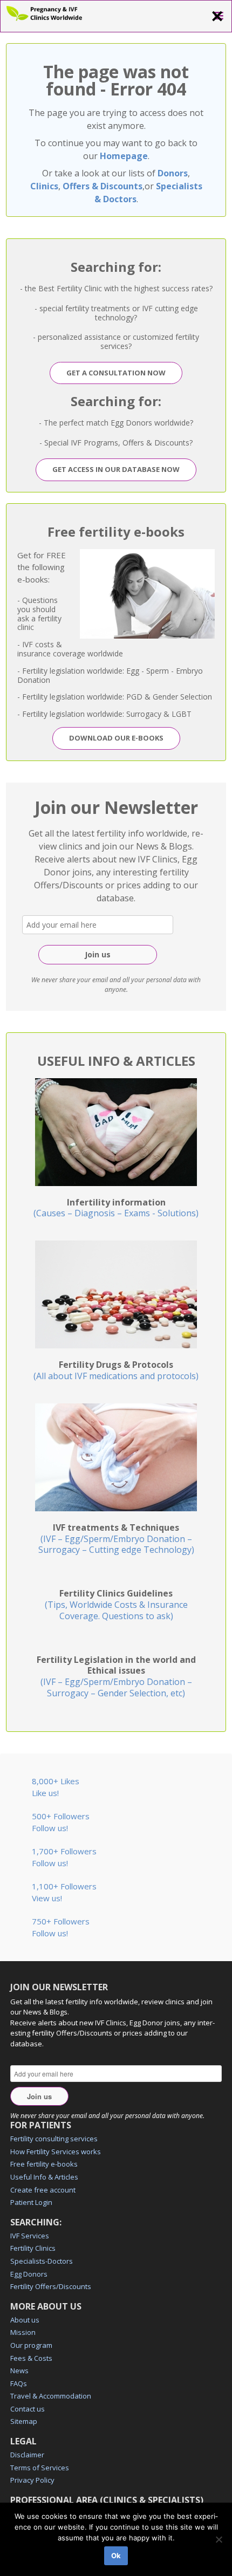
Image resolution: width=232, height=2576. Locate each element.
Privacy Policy (32, 2480)
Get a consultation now (116, 373)
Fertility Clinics (33, 2248)
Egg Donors (29, 2274)
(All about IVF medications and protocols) (116, 1370)
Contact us (28, 2409)
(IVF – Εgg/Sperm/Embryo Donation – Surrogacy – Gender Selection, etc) (116, 1676)
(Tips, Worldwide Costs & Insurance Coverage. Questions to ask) (116, 1605)
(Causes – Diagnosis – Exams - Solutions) (116, 1208)
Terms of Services (40, 2468)
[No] (219, 2539)
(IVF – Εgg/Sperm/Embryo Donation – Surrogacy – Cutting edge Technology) (116, 1539)
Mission (23, 2332)
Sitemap (24, 2421)
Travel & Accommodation (51, 2396)
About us (25, 2320)
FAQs (19, 2383)
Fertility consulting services (54, 2139)
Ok (116, 2556)
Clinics (44, 186)
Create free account (43, 2190)
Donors (173, 173)
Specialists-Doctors (42, 2261)
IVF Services (30, 2236)
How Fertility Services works (56, 2152)
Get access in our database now (116, 469)
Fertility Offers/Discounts (51, 2286)
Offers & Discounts (103, 186)
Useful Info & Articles (44, 2177)
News (19, 2371)
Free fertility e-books (44, 2164)
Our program (31, 2345)
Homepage (124, 156)
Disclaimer (27, 2455)
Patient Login (31, 2202)
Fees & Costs (31, 2358)
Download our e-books (116, 738)
